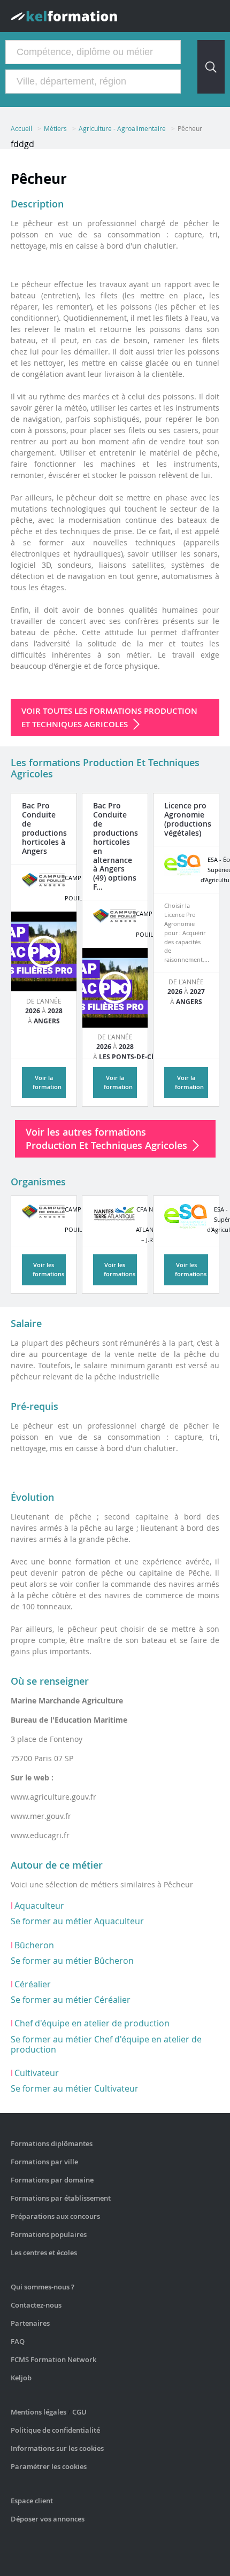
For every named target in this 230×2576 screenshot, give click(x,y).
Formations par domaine (52, 2180)
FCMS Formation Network (53, 2359)
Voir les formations (48, 1269)
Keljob (21, 2378)
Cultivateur (37, 2073)
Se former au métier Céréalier (71, 2000)
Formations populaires (49, 2234)
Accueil (21, 128)
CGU (79, 2412)
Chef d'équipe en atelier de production (92, 2023)
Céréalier (33, 1984)
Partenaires (30, 2323)
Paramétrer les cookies (49, 2466)
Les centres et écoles (44, 2253)
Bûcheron (34, 1945)
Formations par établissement (61, 2198)
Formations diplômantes (52, 2143)
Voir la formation (47, 1082)
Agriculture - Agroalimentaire (122, 128)
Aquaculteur (39, 1906)
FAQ (18, 2341)
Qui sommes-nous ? (43, 2287)
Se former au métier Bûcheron (72, 1961)
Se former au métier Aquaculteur (77, 1921)
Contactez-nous (36, 2305)
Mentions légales (39, 2412)
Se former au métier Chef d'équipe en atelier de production (106, 2044)
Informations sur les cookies (57, 2448)
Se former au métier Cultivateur (75, 2088)
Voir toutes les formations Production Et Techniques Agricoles (109, 718)
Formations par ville (44, 2162)
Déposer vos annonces (48, 2519)
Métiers (55, 128)
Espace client (32, 2501)
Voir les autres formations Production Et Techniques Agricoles (106, 1139)
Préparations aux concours (55, 2216)
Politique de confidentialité (55, 2430)
